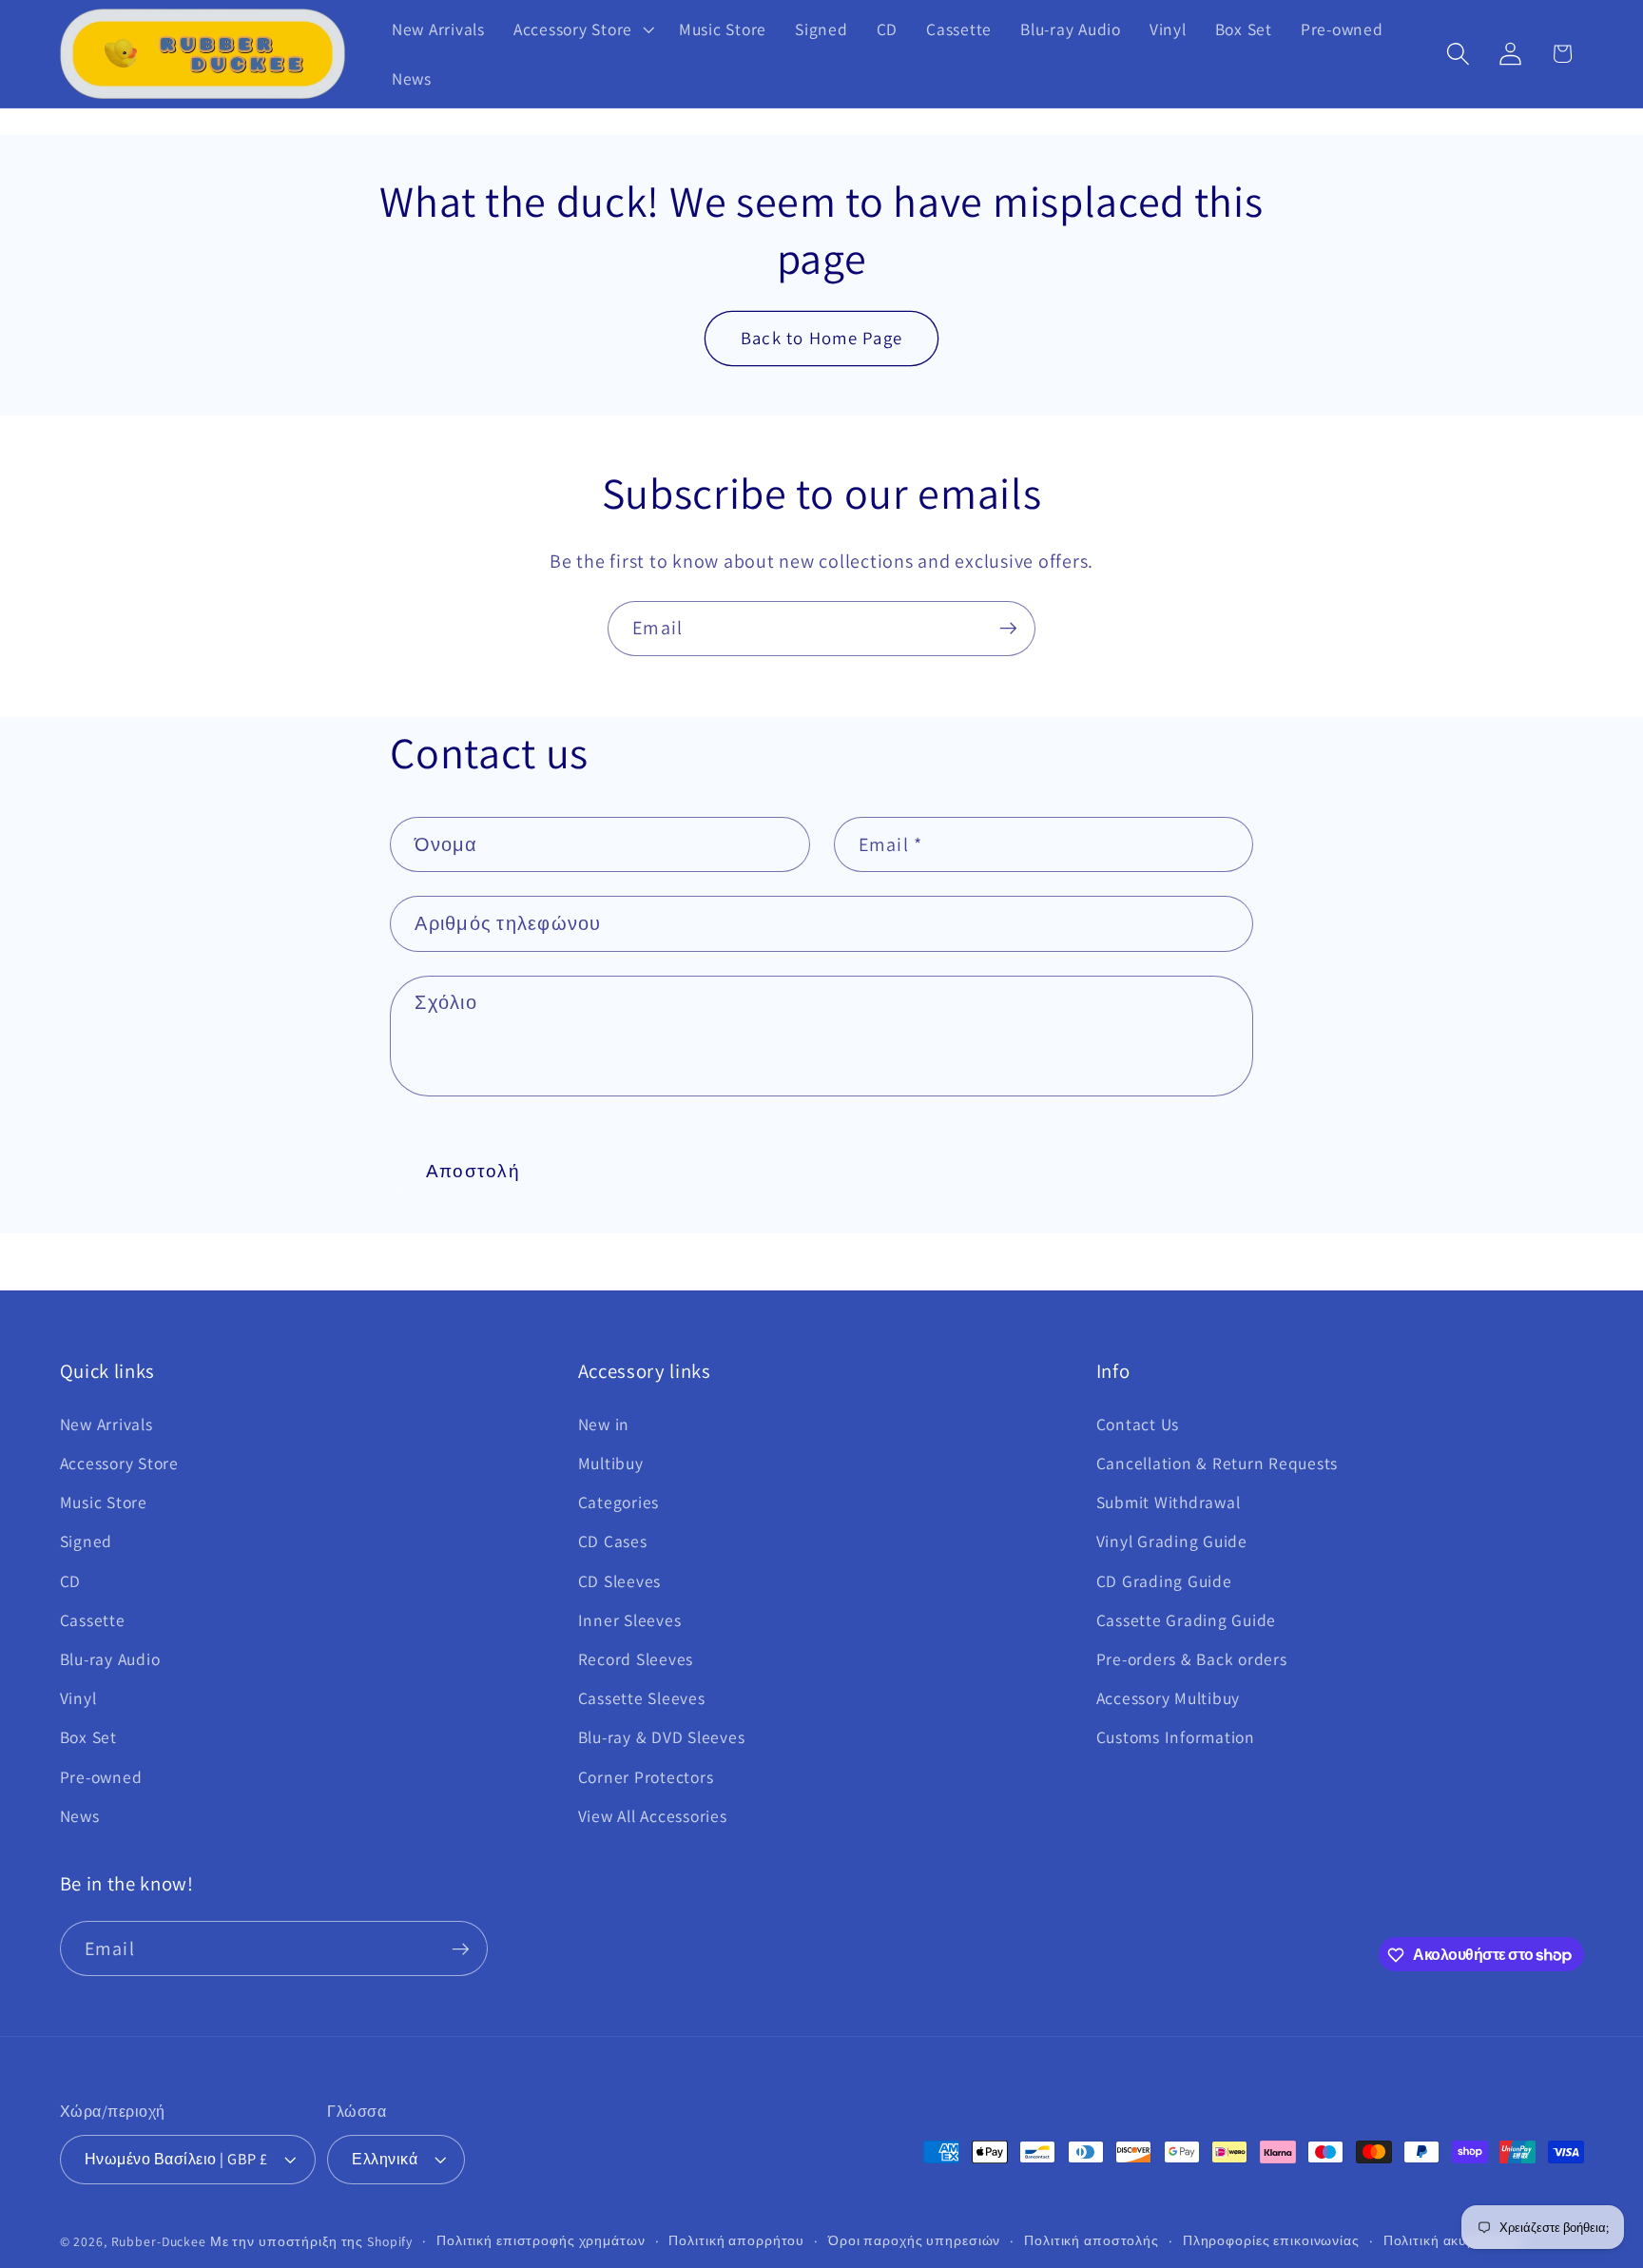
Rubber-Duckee (159, 2242)
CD (71, 1581)
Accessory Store (119, 1463)
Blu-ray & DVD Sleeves (662, 1738)
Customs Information (1176, 1738)
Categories (619, 1502)
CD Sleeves (620, 1581)
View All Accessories (653, 1816)
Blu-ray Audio (110, 1659)
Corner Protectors (646, 1777)
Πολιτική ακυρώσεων (1453, 2241)
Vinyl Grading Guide (1172, 1542)
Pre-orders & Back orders (1192, 1659)
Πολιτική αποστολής (1092, 2241)
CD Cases (613, 1542)
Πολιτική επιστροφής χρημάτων (541, 2241)
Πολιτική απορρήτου (736, 2241)
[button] (582, 29)
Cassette (93, 1620)
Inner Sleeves (630, 1620)
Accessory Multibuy (1169, 1698)
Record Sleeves (636, 1659)
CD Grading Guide (1164, 1581)
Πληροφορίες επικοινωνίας (1271, 2241)
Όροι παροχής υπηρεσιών (914, 2241)
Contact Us (1138, 1424)
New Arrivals (106, 1424)
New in (604, 1424)
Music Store (104, 1502)
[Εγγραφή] (1008, 629)
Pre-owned (101, 1777)
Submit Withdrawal (1169, 1502)
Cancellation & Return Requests (1218, 1463)
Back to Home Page (821, 338)
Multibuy (611, 1463)
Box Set (88, 1738)
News (80, 1816)
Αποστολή (473, 1171)
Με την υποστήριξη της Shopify (311, 2242)
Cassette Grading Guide (1187, 1620)
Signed (87, 1542)
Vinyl (78, 1698)
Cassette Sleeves (642, 1698)
